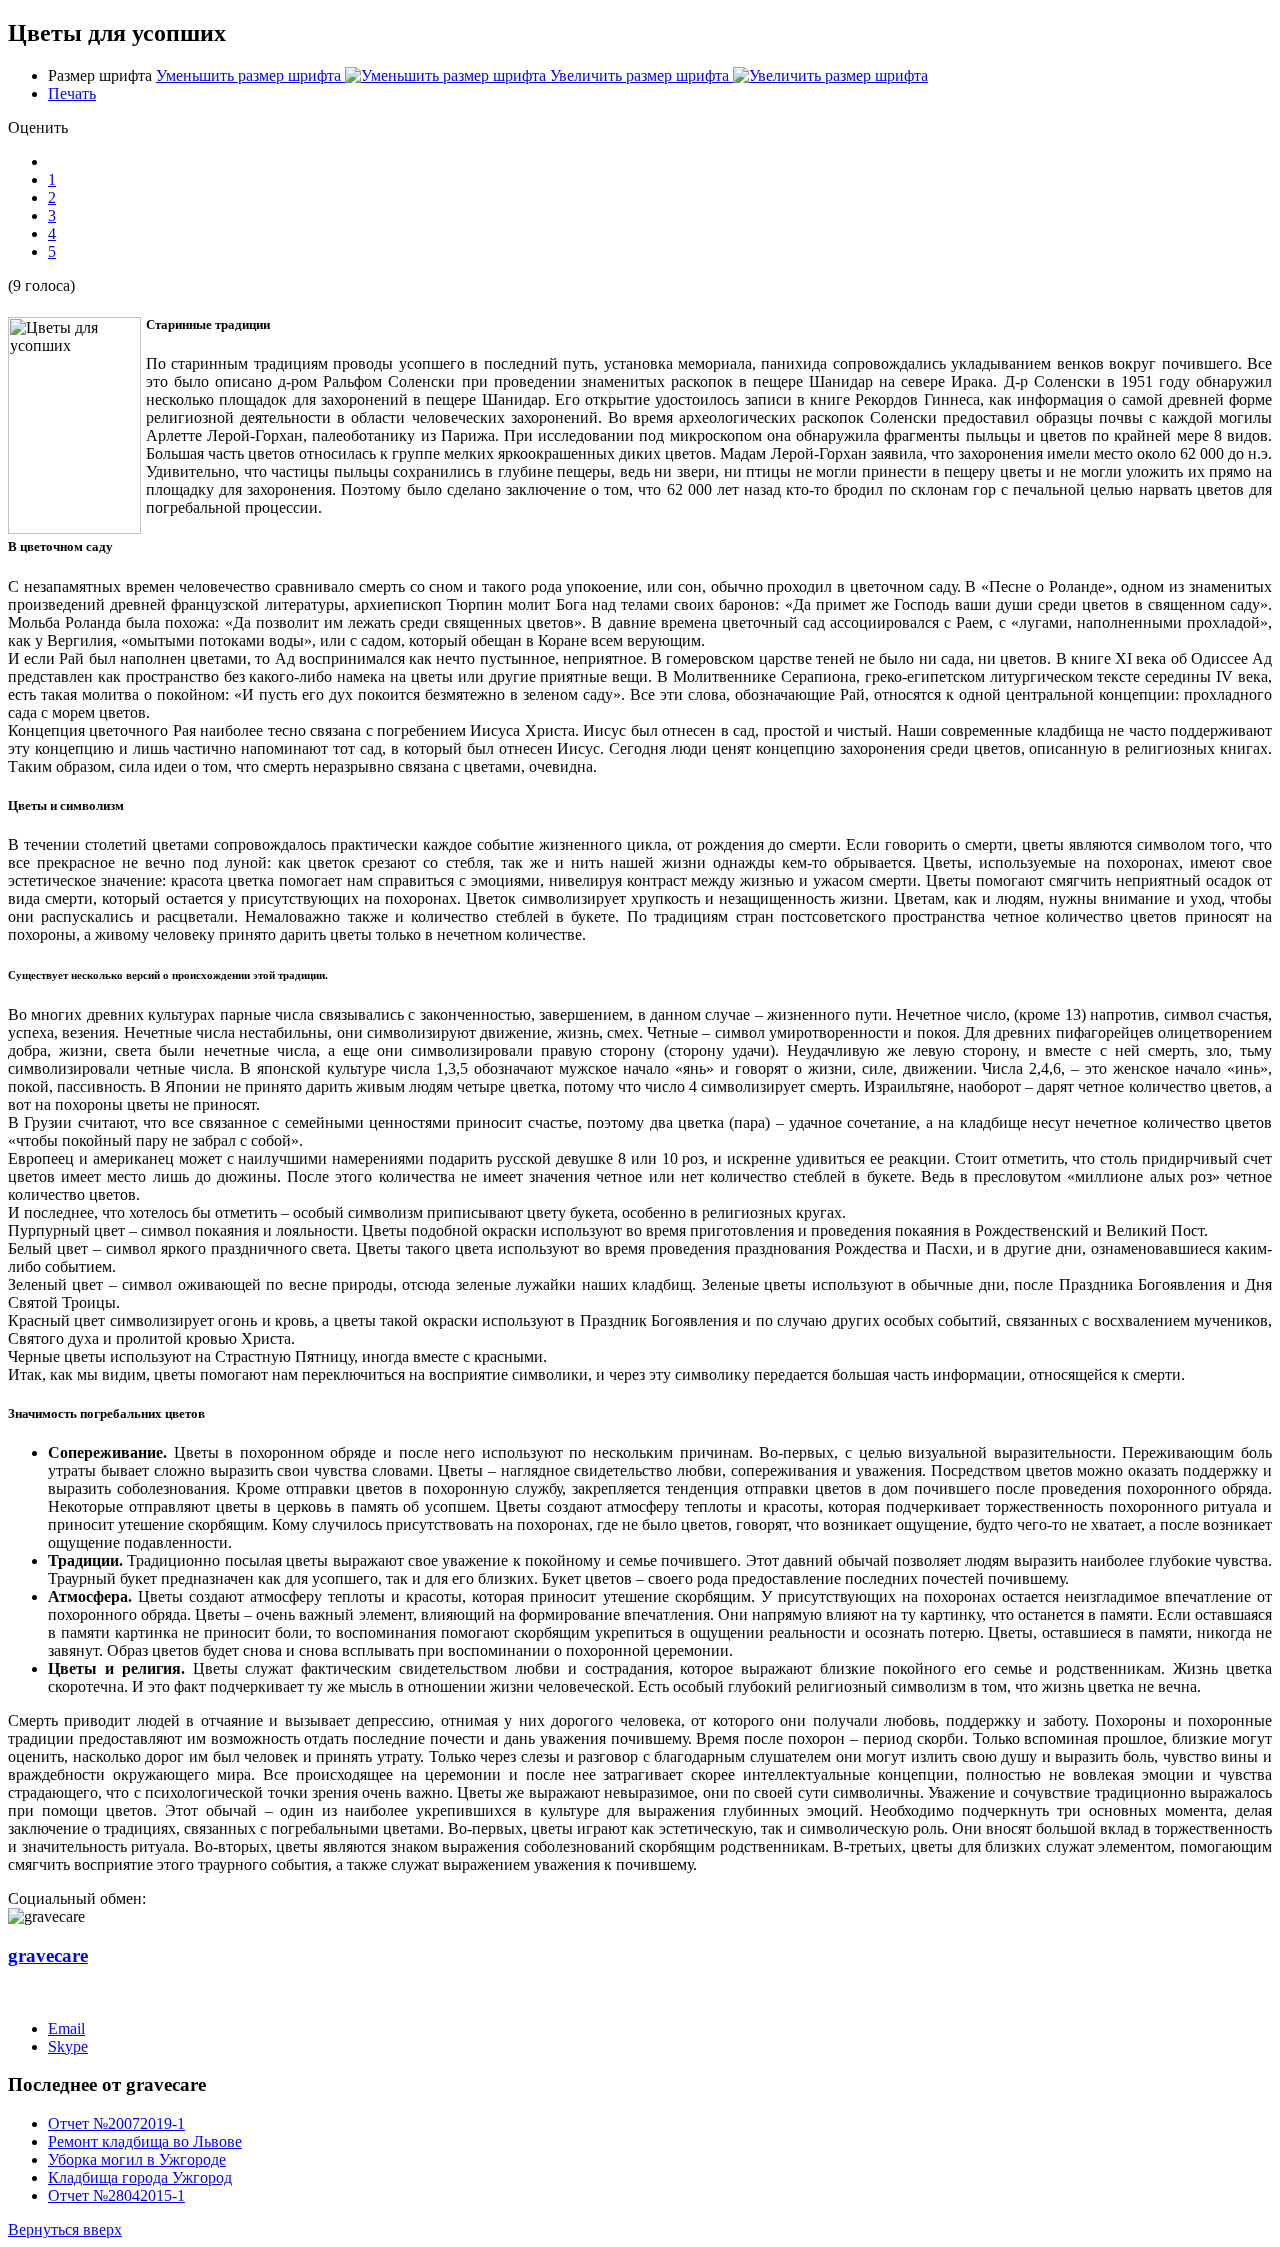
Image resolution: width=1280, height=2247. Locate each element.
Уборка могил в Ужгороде (137, 2159)
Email (66, 2028)
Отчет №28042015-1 (116, 2195)
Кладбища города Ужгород (140, 2177)
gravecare (48, 1955)
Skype (68, 2046)
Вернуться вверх (65, 2229)
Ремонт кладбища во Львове (145, 2141)
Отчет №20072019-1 (116, 2123)
